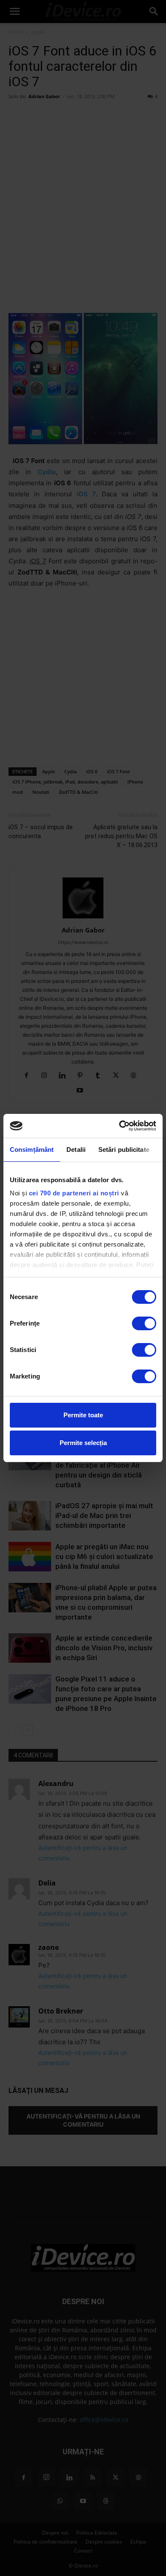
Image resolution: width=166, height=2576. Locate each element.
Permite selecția (83, 1443)
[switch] (144, 1323)
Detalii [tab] (76, 1150)
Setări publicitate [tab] (124, 1150)
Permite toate (83, 1415)
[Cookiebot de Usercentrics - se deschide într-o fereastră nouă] (119, 1126)
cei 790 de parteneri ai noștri (74, 1193)
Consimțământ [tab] (32, 1150)
